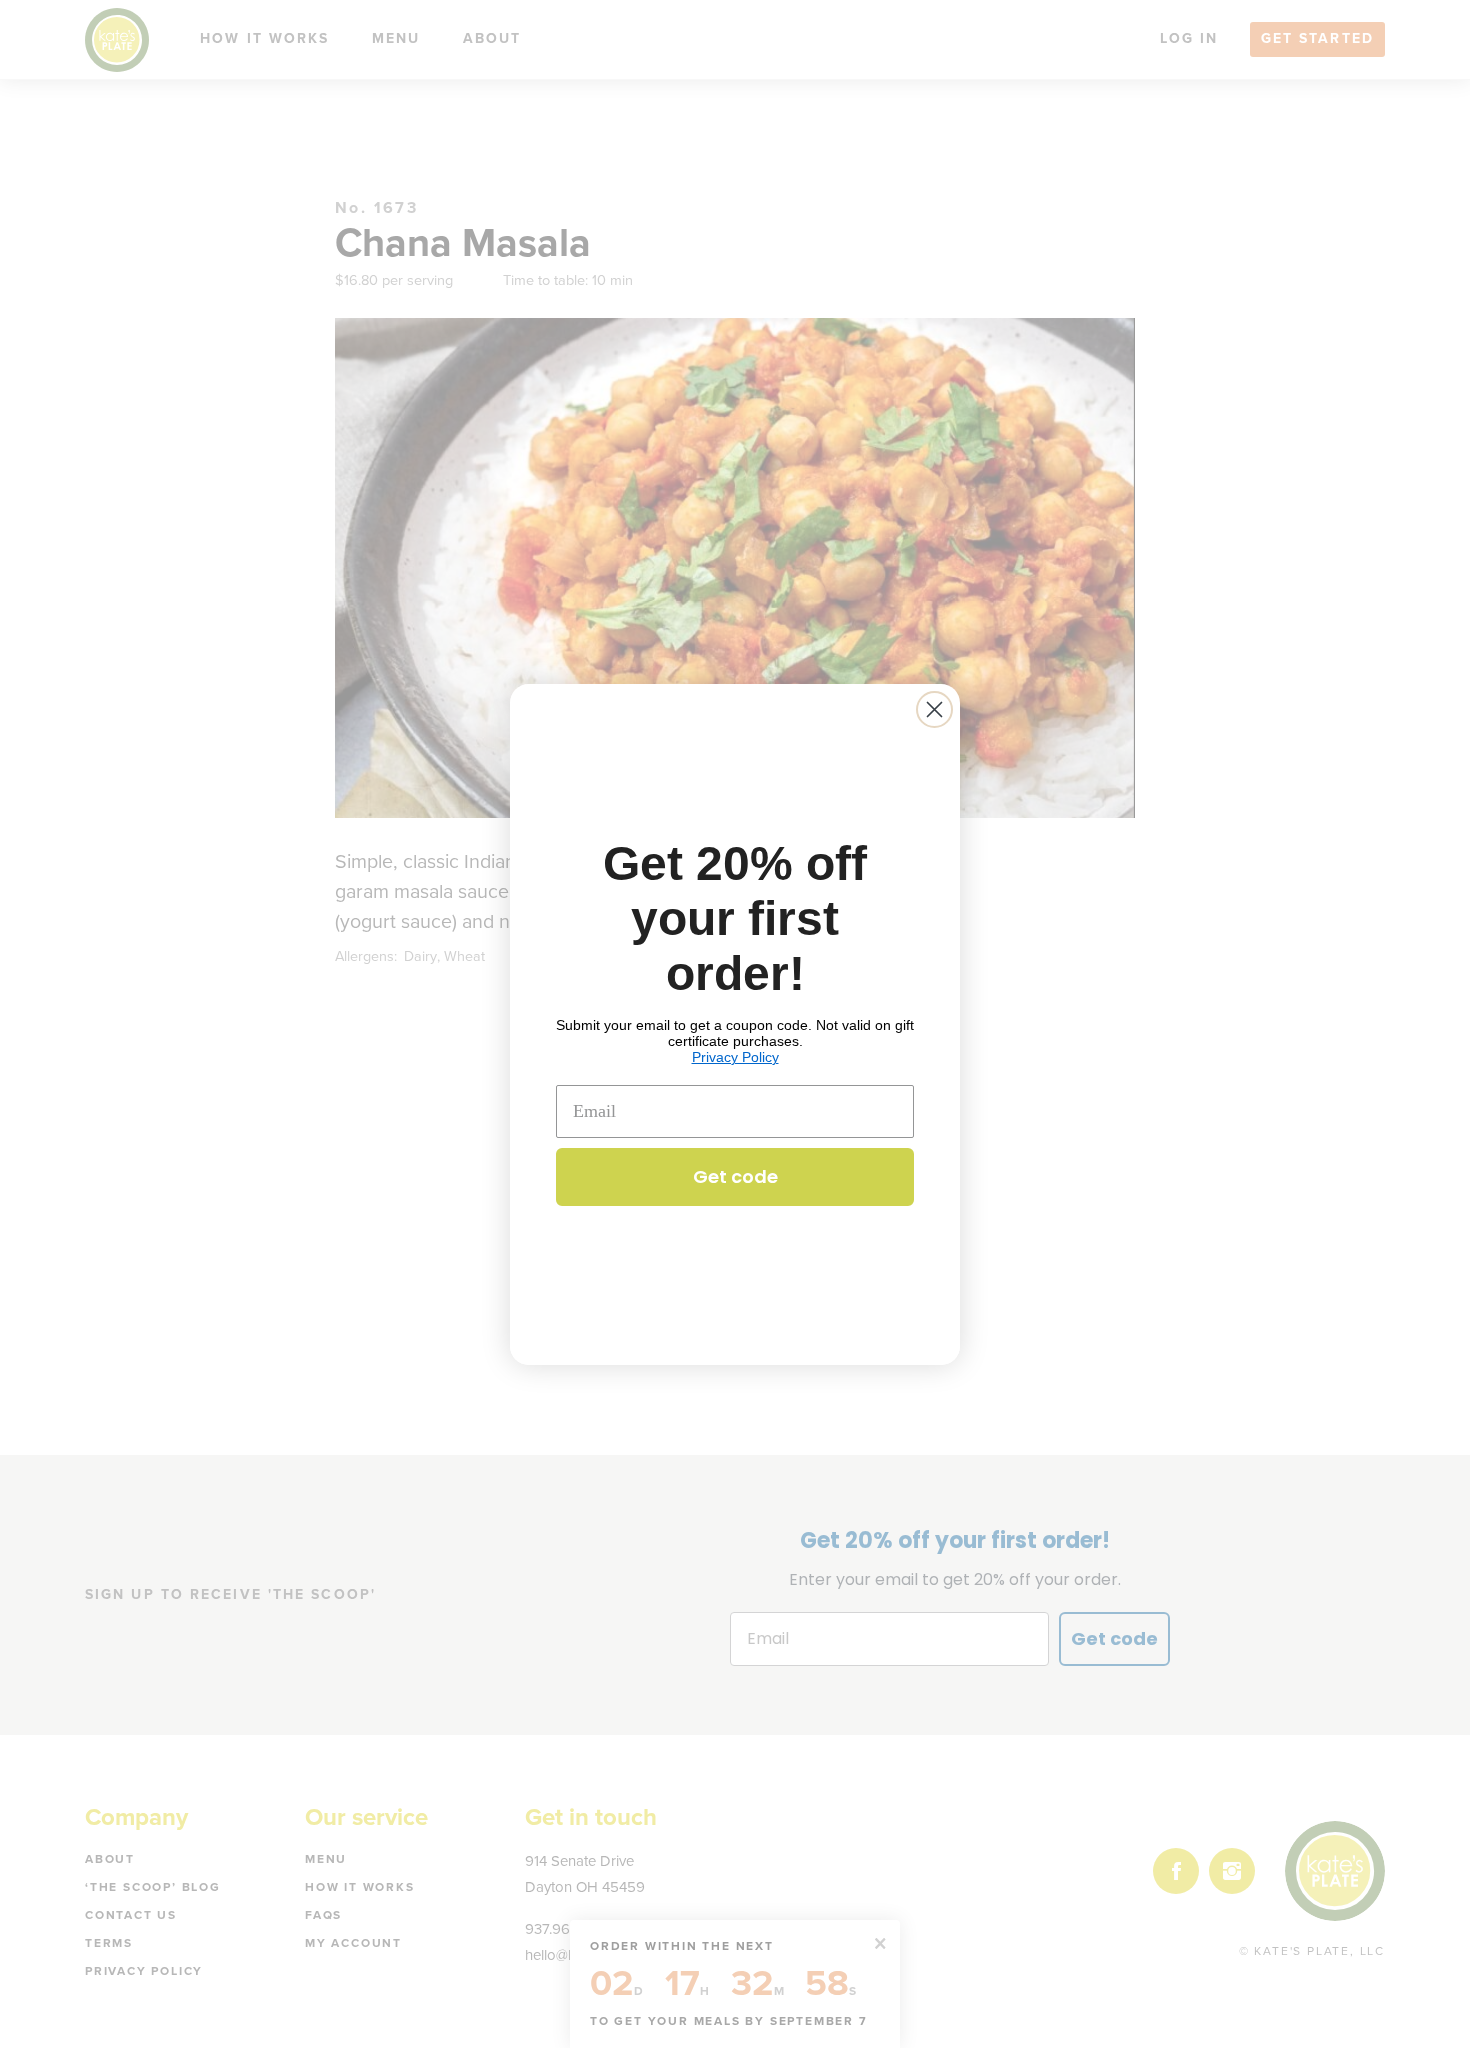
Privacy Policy (735, 1057)
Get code (735, 1176)
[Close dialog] (934, 709)
